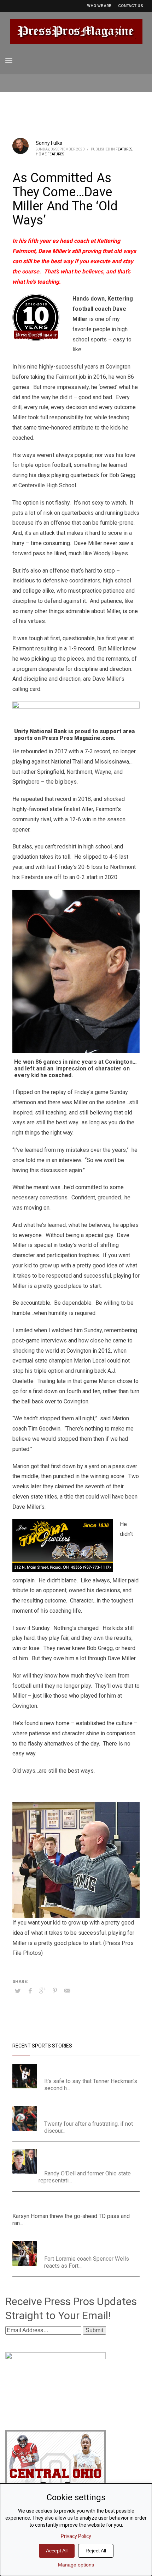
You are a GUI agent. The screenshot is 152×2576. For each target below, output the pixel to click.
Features (124, 149)
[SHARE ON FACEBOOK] (30, 1991)
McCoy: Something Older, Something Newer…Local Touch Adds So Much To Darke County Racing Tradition (86, 2158)
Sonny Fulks (49, 143)
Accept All (57, 2551)
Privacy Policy (76, 2536)
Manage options (76, 2565)
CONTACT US (131, 6)
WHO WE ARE (99, 6)
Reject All (96, 2551)
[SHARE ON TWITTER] (18, 1991)
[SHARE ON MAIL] (67, 1991)
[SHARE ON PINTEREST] (55, 1991)
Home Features (50, 154)
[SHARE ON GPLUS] (42, 1991)
